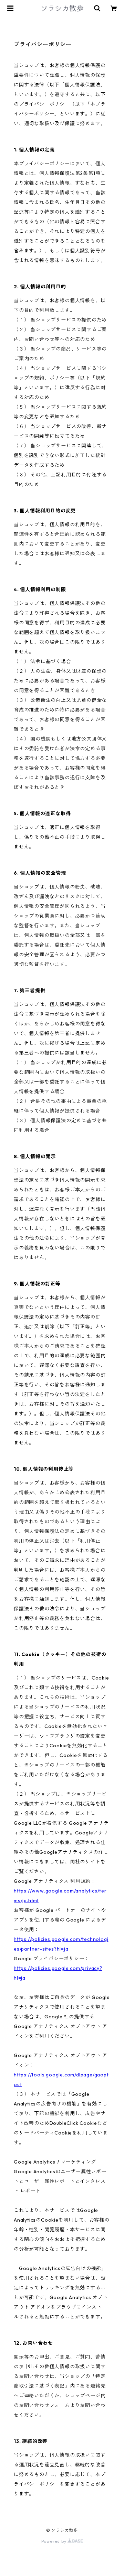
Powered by (55, 2541)
